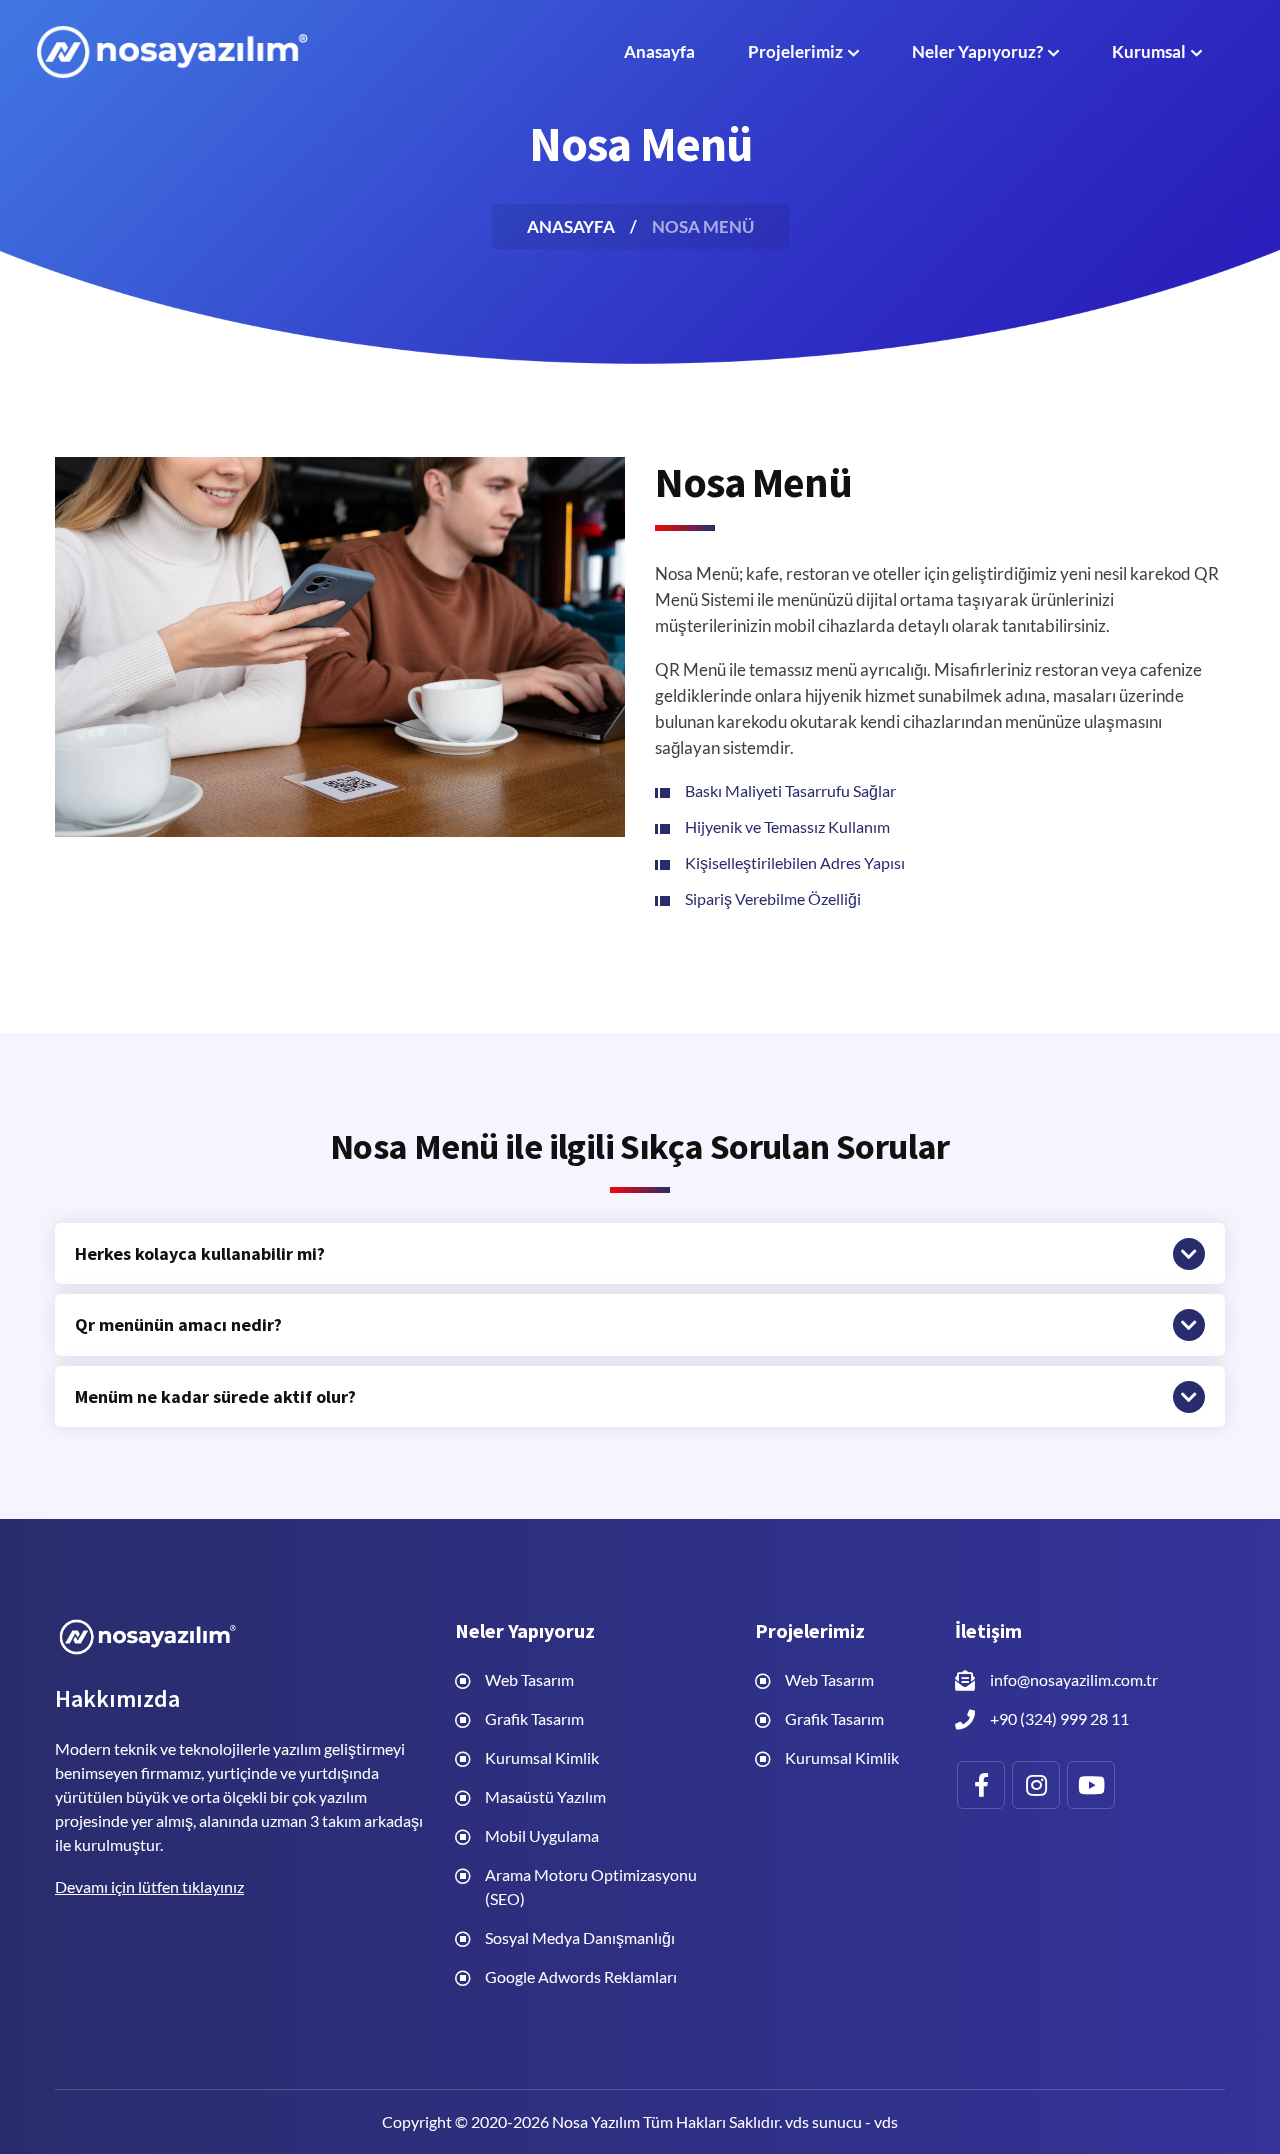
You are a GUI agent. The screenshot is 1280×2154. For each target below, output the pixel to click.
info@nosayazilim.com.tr (1074, 1679)
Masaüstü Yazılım (545, 1796)
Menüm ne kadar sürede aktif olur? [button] (215, 1397)
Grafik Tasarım (534, 1718)
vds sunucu (823, 2121)
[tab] (640, 1254)
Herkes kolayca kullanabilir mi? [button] (200, 1254)
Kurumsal (1149, 51)
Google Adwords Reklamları (581, 1976)
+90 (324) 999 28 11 (1059, 1718)
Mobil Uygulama (542, 1835)
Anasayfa (659, 51)
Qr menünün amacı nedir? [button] (178, 1325)
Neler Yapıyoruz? (977, 51)
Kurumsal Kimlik (542, 1757)
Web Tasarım (529, 1679)
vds (886, 2121)
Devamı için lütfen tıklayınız (149, 1886)
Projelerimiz (795, 51)
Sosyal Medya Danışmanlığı (580, 1937)
